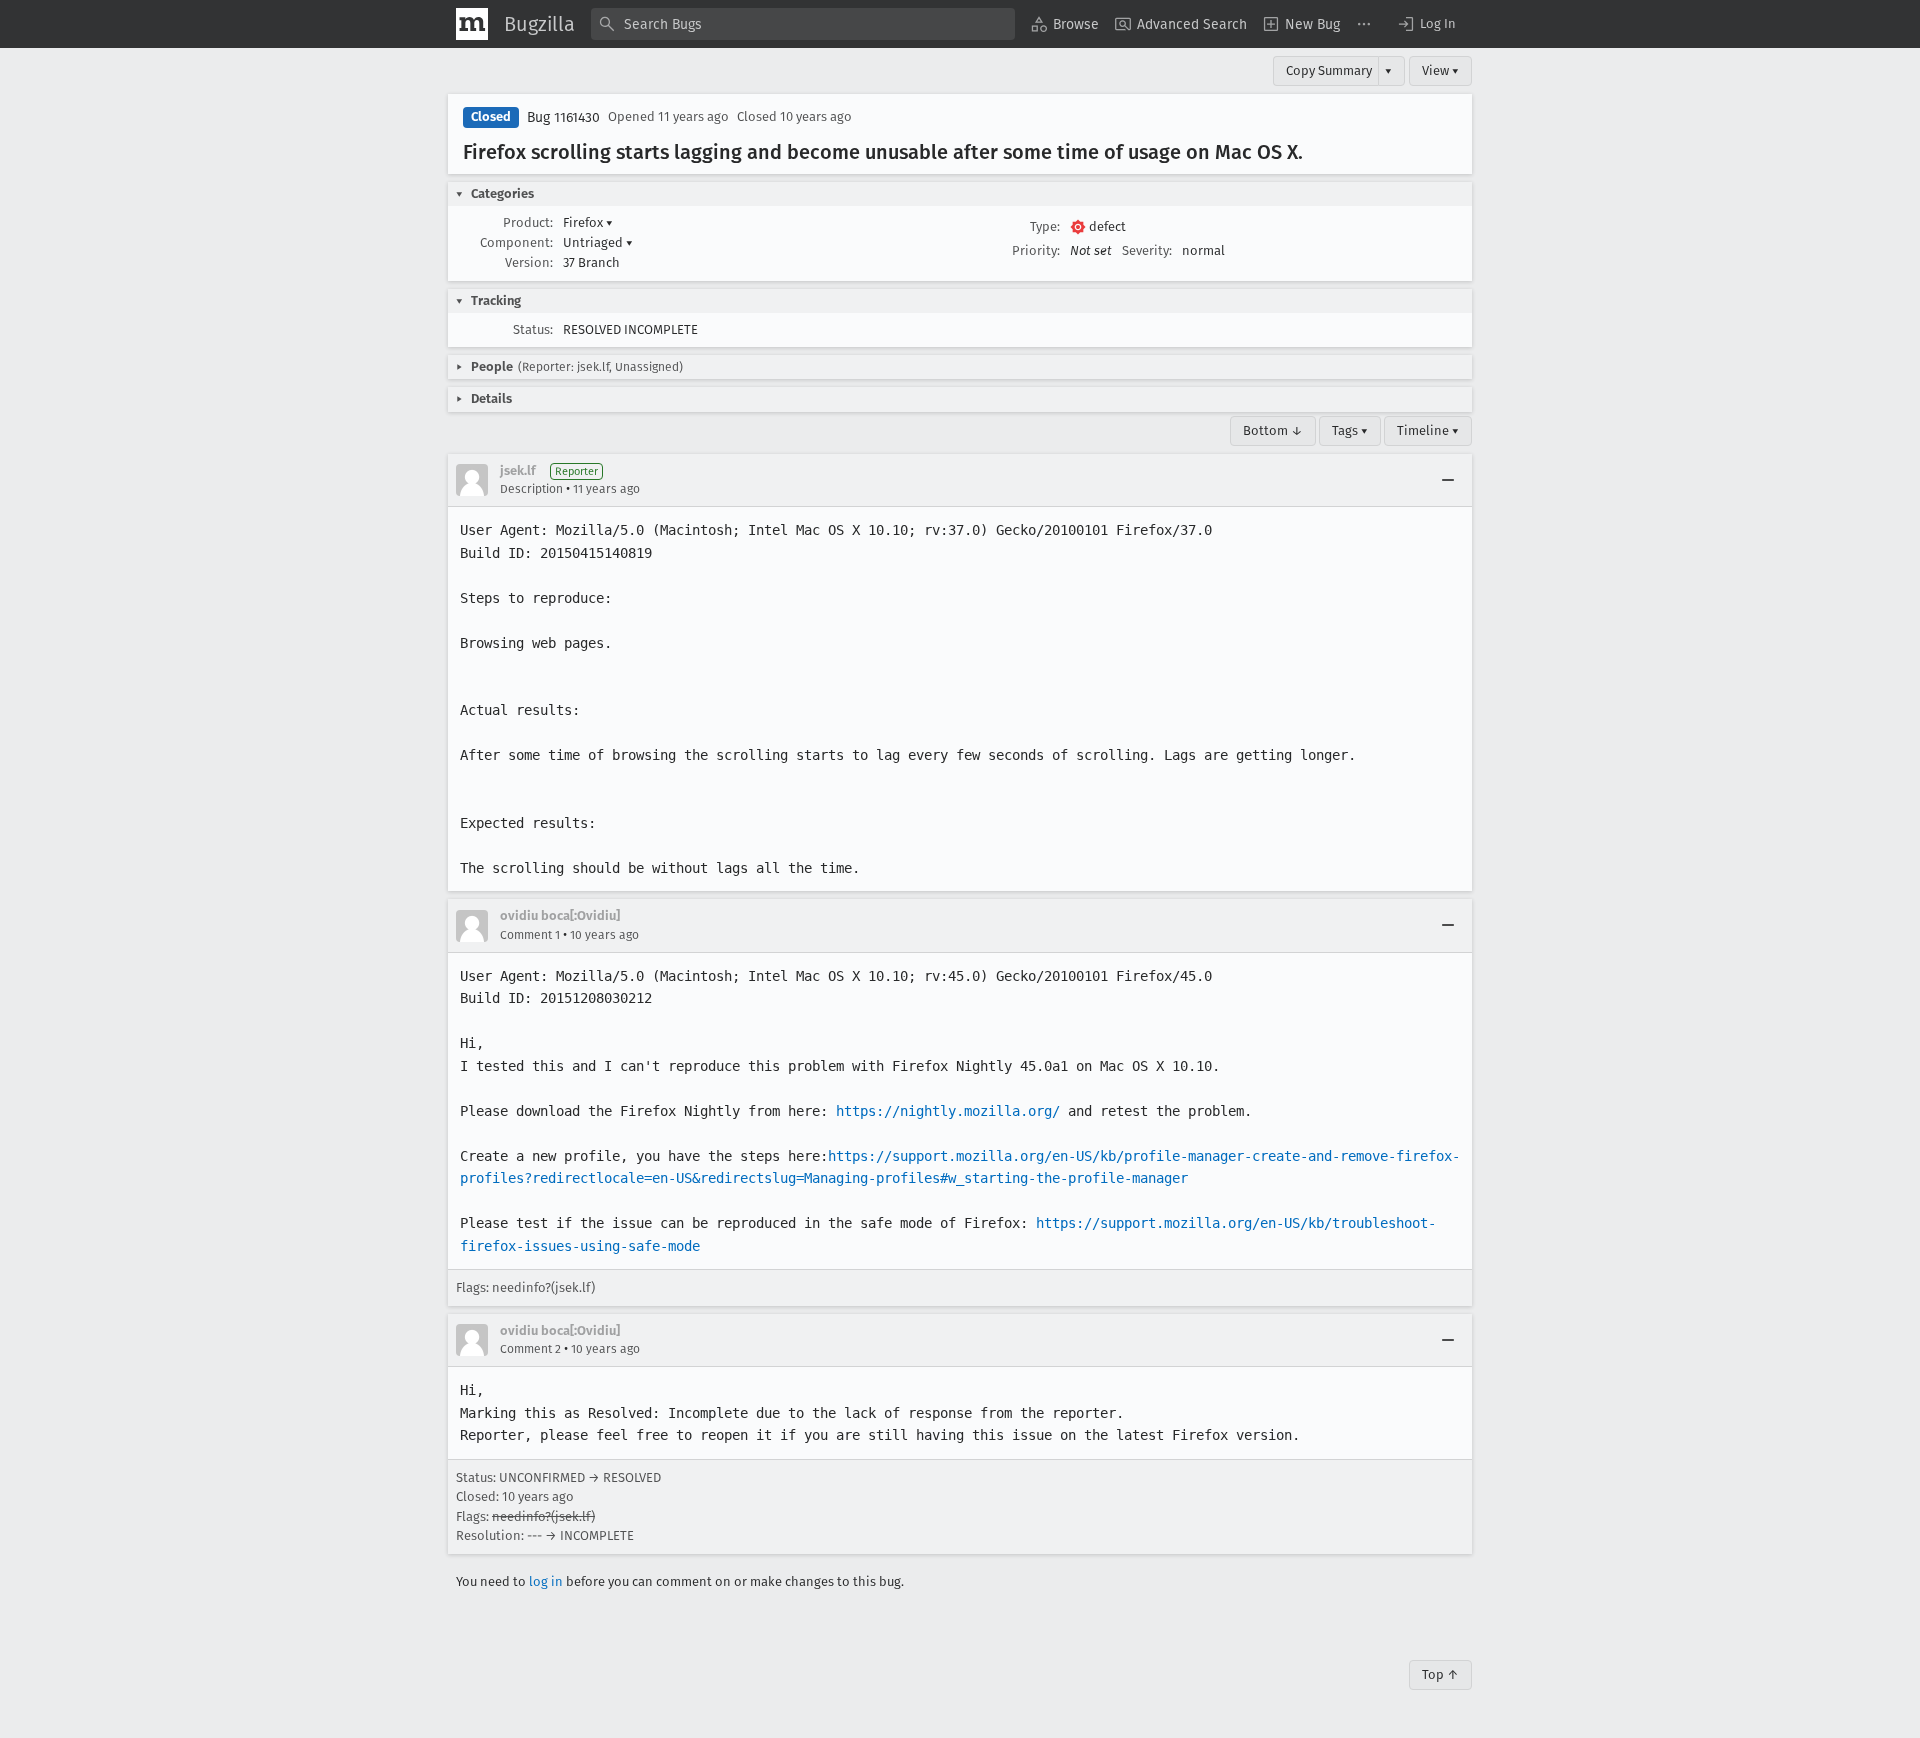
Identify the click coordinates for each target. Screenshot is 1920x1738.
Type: (1045, 226)
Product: (528, 222)
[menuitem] (1065, 24)
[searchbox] (803, 24)
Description (531, 489)
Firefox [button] (588, 222)
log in (546, 1581)
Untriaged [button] (598, 242)
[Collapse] (1448, 480)
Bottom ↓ (1273, 430)
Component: (516, 242)
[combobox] (803, 24)
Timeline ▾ (1428, 430)
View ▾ (1440, 70)
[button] (1426, 24)
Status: (533, 329)
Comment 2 (530, 1349)
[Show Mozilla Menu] (472, 24)
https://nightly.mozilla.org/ (948, 1111)
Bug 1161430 (563, 117)
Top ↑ (1440, 1674)
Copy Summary (1329, 70)
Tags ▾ (1350, 430)
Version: (529, 262)
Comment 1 (530, 935)
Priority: (1036, 250)
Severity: (1147, 250)
